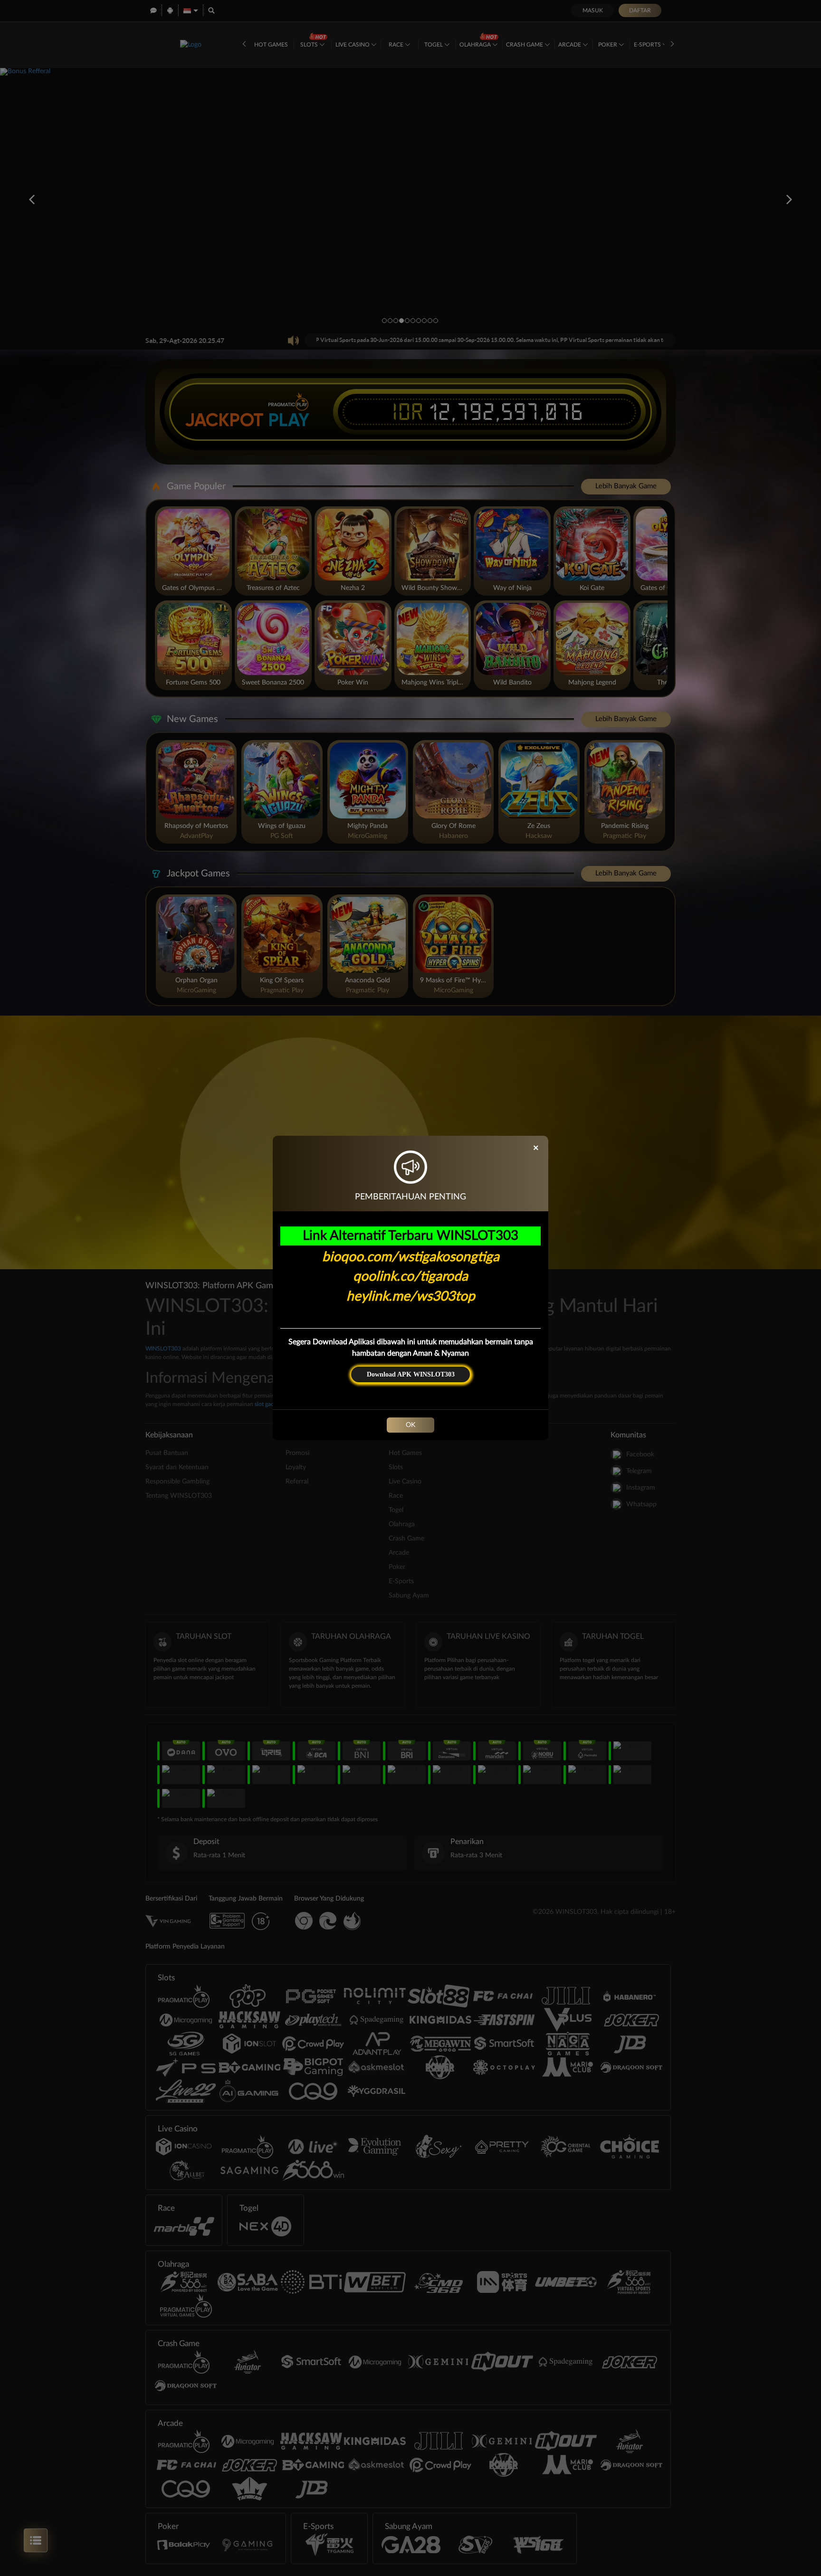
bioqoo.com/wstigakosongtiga (411, 1257)
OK (410, 1425)
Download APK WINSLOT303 (411, 1374)
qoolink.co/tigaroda (410, 1276)
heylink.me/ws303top (411, 1296)
